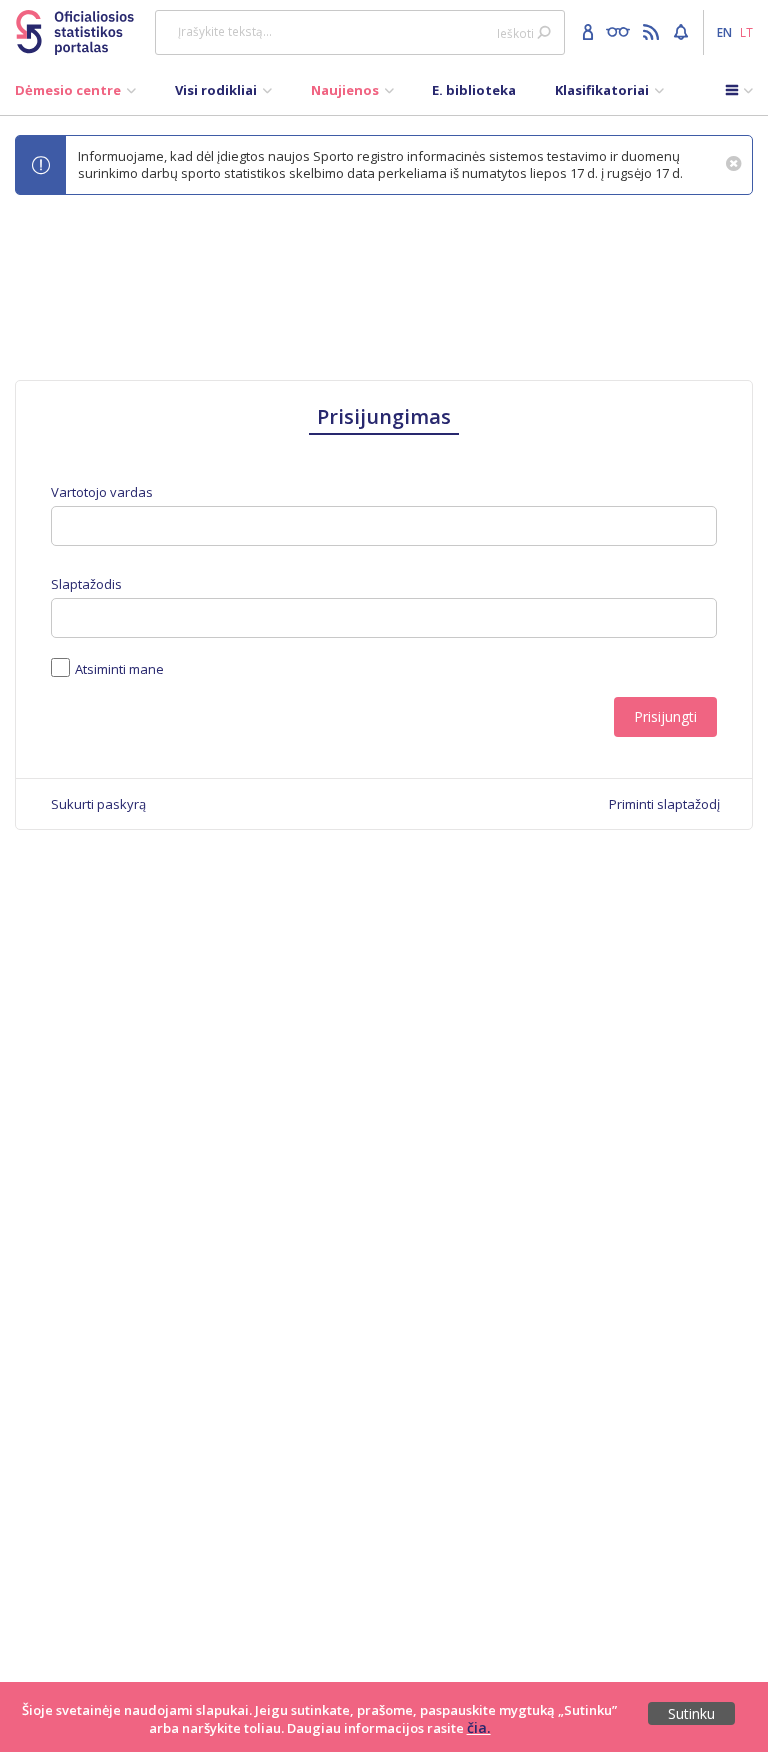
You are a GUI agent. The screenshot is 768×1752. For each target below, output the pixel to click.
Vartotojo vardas (102, 492)
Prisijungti (665, 716)
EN (724, 32)
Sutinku (691, 1713)
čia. (479, 1727)
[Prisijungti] (590, 31)
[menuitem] (75, 95)
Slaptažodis (86, 584)
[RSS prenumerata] (653, 31)
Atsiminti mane (119, 669)
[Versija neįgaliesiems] (622, 31)
